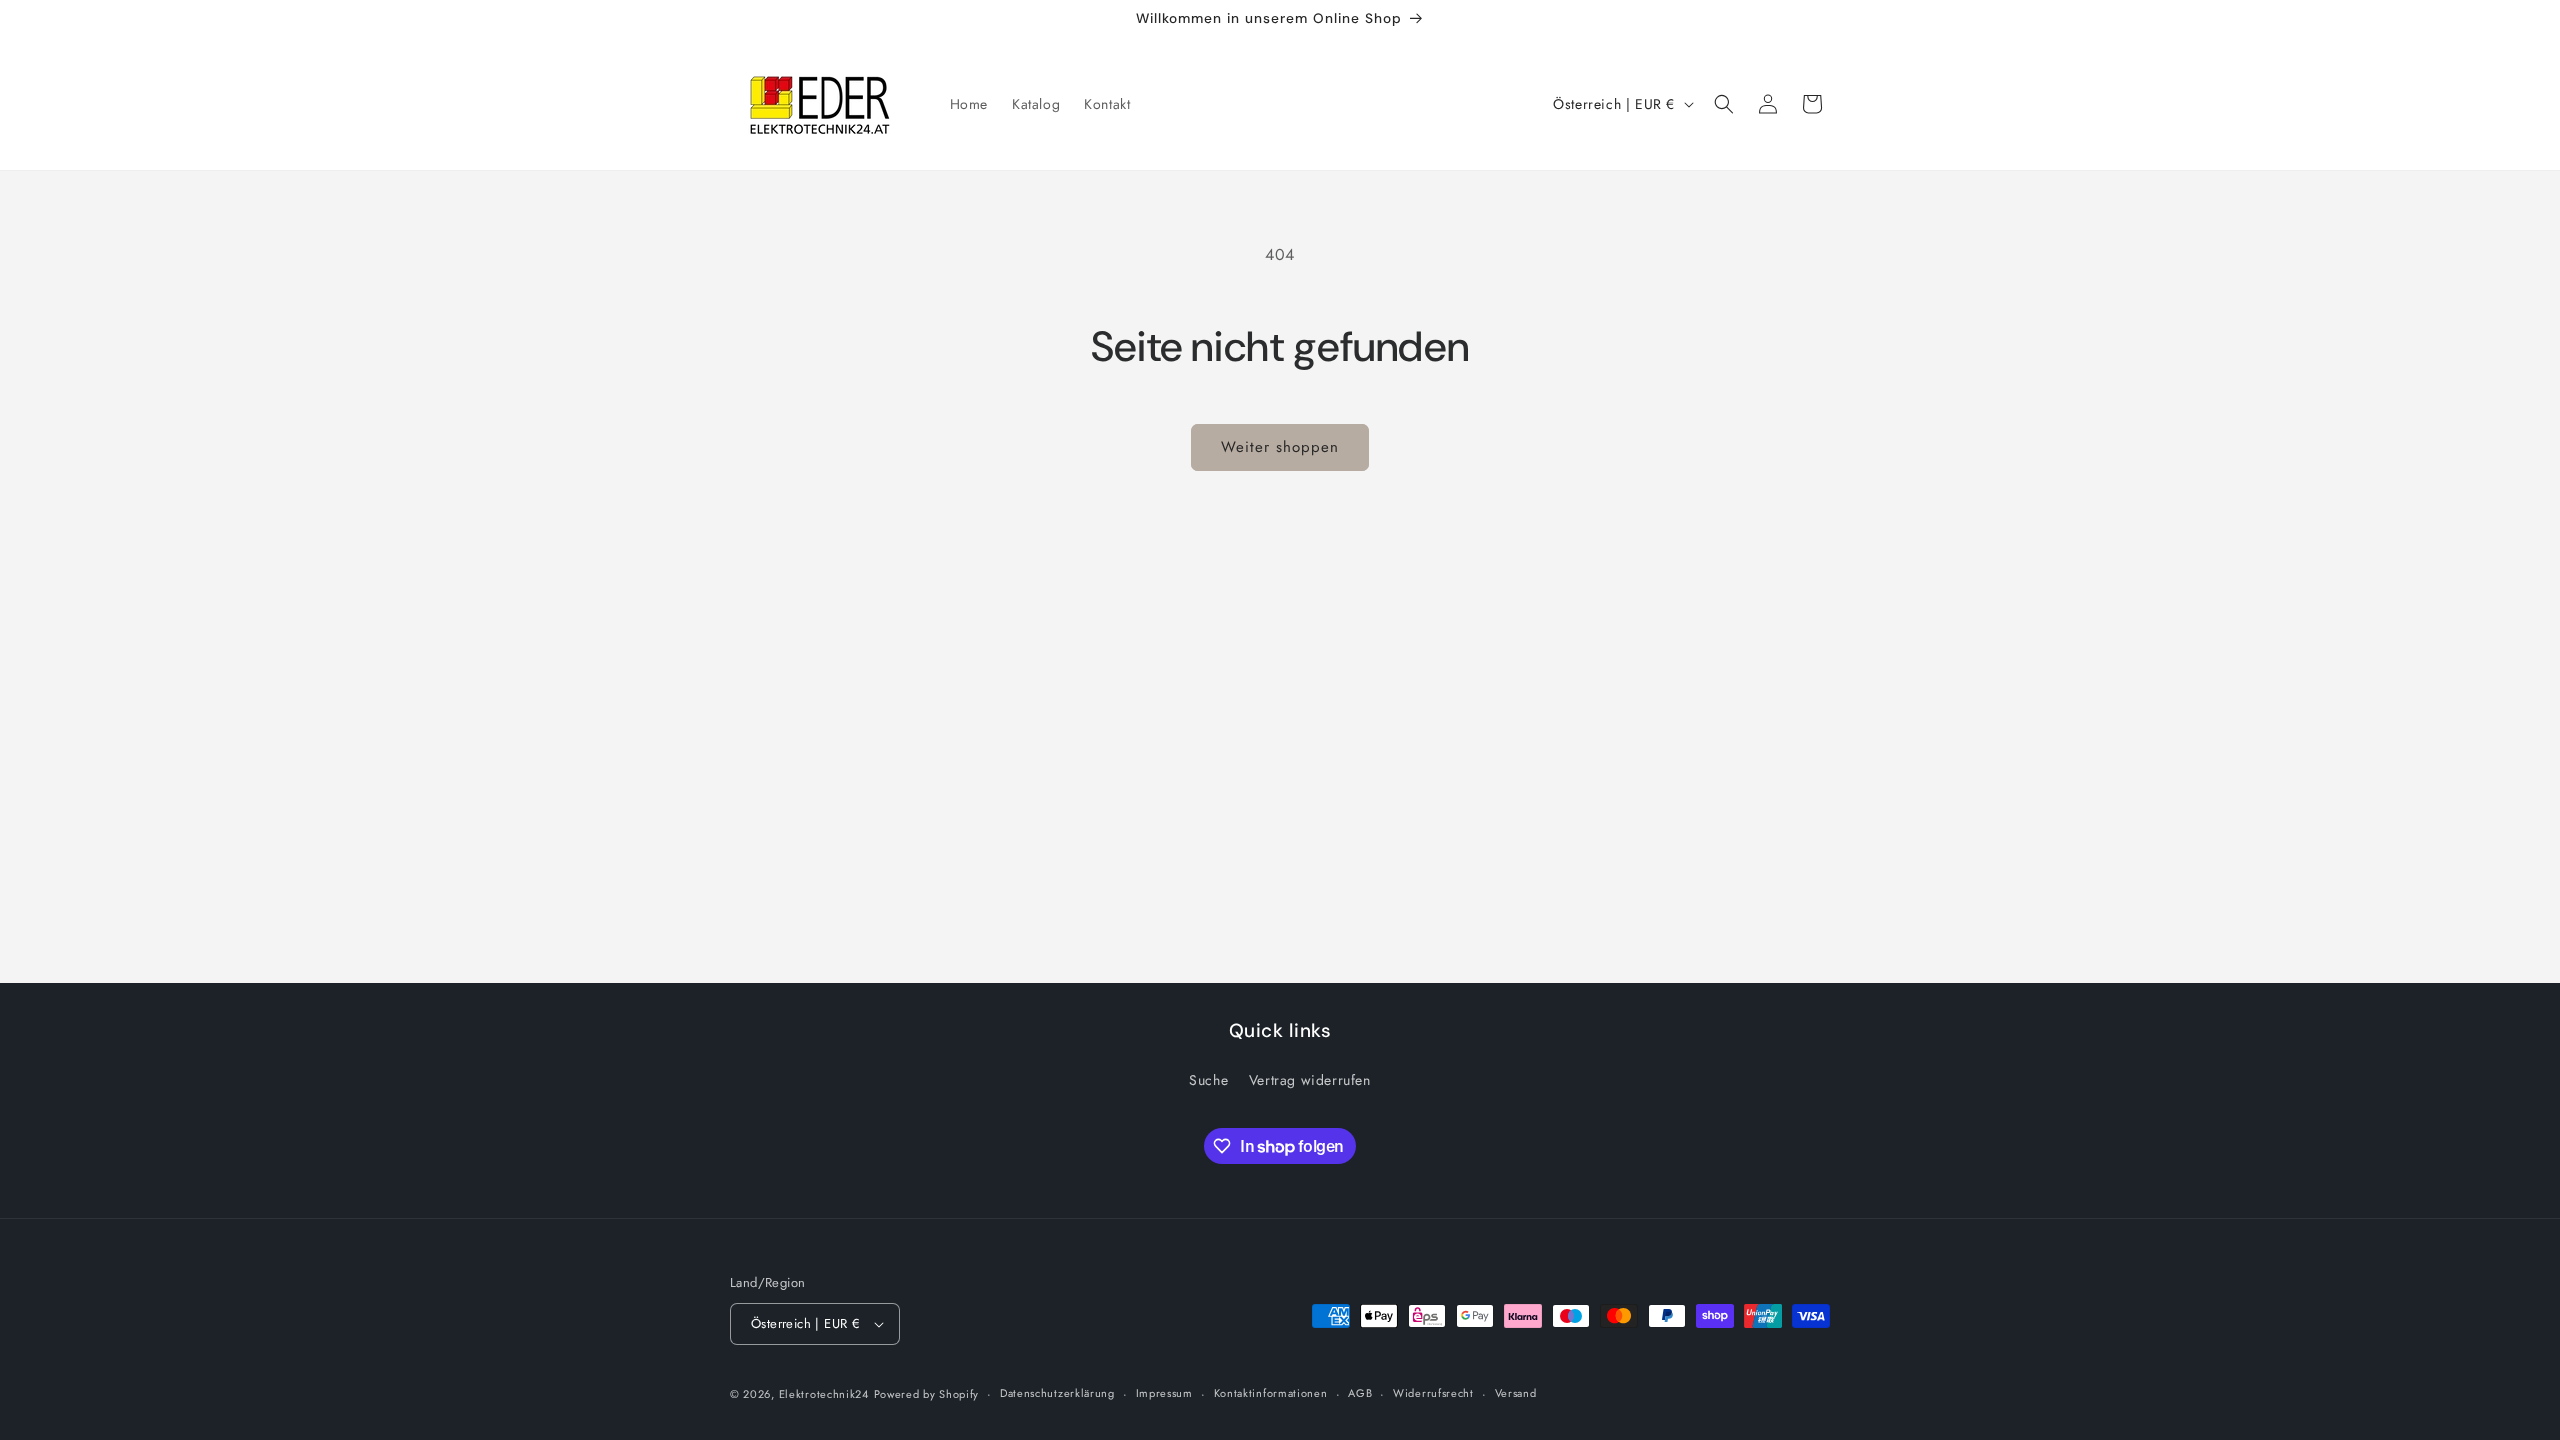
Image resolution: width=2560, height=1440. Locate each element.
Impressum (1164, 1393)
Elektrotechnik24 (824, 1394)
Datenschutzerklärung (1057, 1393)
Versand (1516, 1393)
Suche (1208, 1080)
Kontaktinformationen (1271, 1393)
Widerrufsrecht (1433, 1393)
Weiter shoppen (1280, 447)
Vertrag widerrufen (1310, 1080)
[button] (1724, 104)
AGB (1360, 1393)
